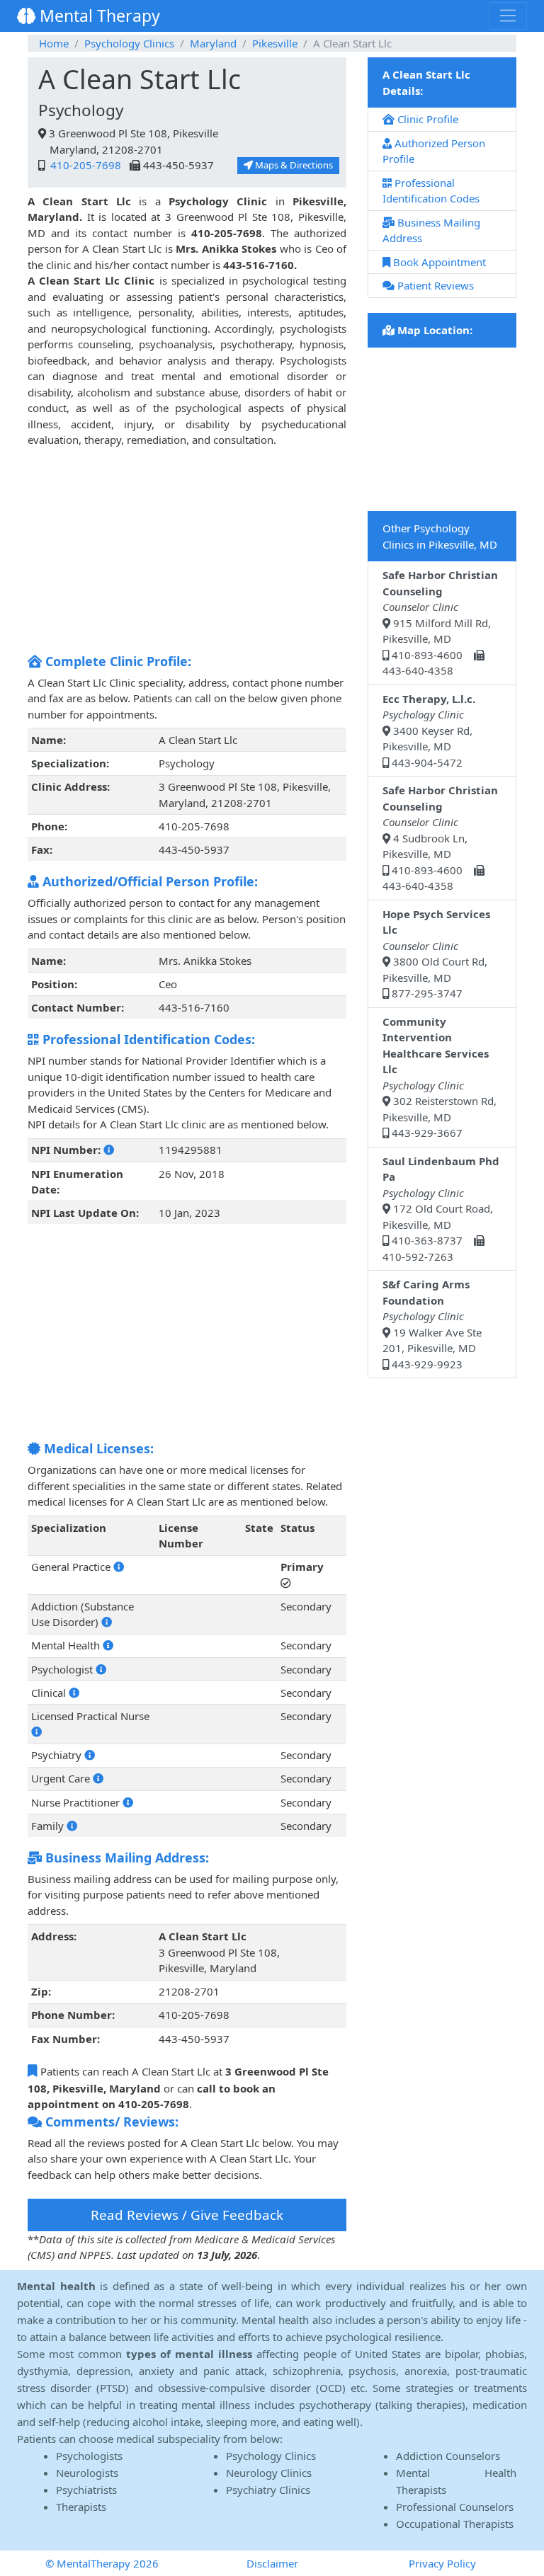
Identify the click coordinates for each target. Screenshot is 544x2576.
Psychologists (89, 2456)
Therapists (81, 2507)
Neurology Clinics (269, 2473)
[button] (109, 1150)
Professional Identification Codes (431, 191)
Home (54, 43)
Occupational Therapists (455, 2524)
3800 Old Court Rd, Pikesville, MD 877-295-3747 (436, 954)
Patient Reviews (434, 285)
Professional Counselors (455, 2507)
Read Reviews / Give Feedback (187, 2215)
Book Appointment (438, 262)
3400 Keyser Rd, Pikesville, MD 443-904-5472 (429, 731)
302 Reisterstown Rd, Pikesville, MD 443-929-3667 (440, 1077)
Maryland (213, 43)
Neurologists (87, 2473)
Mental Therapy (98, 16)
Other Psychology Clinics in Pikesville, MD (440, 536)
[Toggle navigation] (508, 16)
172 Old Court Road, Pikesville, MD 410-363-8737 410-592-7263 (441, 1209)
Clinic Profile (426, 119)
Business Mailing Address (431, 230)
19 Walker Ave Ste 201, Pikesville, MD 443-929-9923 (432, 1324)
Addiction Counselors (448, 2456)
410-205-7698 (84, 165)
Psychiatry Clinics (268, 2490)
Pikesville (275, 43)
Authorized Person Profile (434, 151)
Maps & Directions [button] (293, 165)
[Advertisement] (187, 547)
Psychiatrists (86, 2490)
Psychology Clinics (129, 43)
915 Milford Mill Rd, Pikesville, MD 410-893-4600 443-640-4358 (440, 623)
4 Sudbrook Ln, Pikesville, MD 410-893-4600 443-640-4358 (440, 838)
